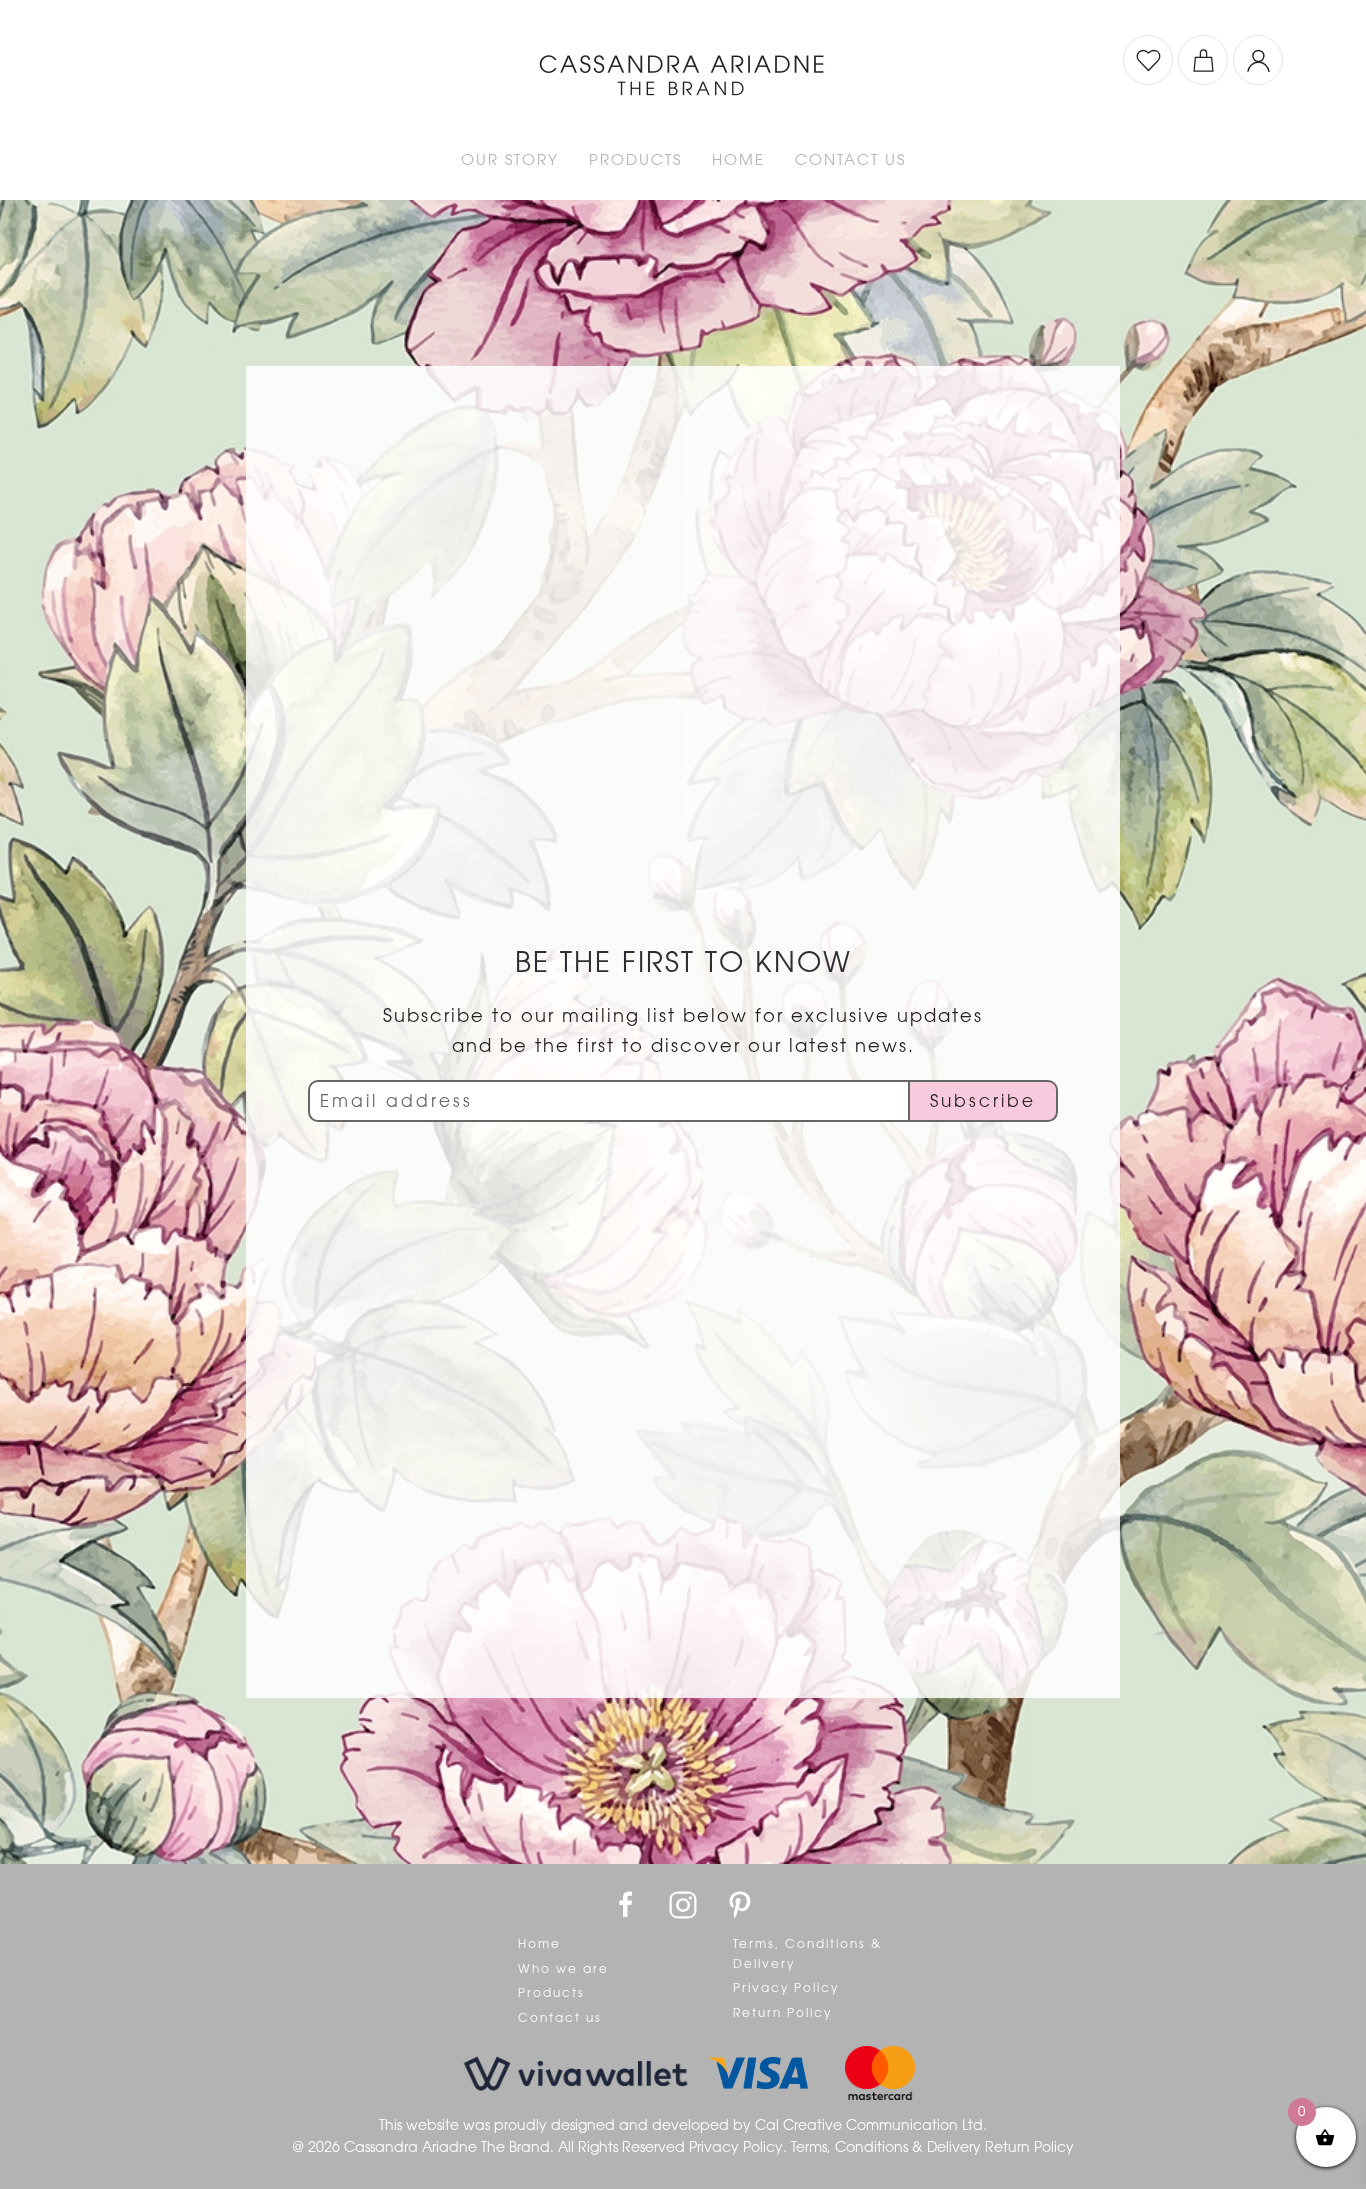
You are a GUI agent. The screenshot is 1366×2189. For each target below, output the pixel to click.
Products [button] (635, 159)
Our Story (510, 159)
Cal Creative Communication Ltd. (871, 2125)
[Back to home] (683, 60)
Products (551, 1993)
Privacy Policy (786, 1988)
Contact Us (850, 159)
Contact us (560, 2018)
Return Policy (782, 2013)
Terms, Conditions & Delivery (807, 1954)
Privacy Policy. (740, 2147)
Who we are (563, 1969)
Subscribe (983, 1101)
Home (738, 159)
